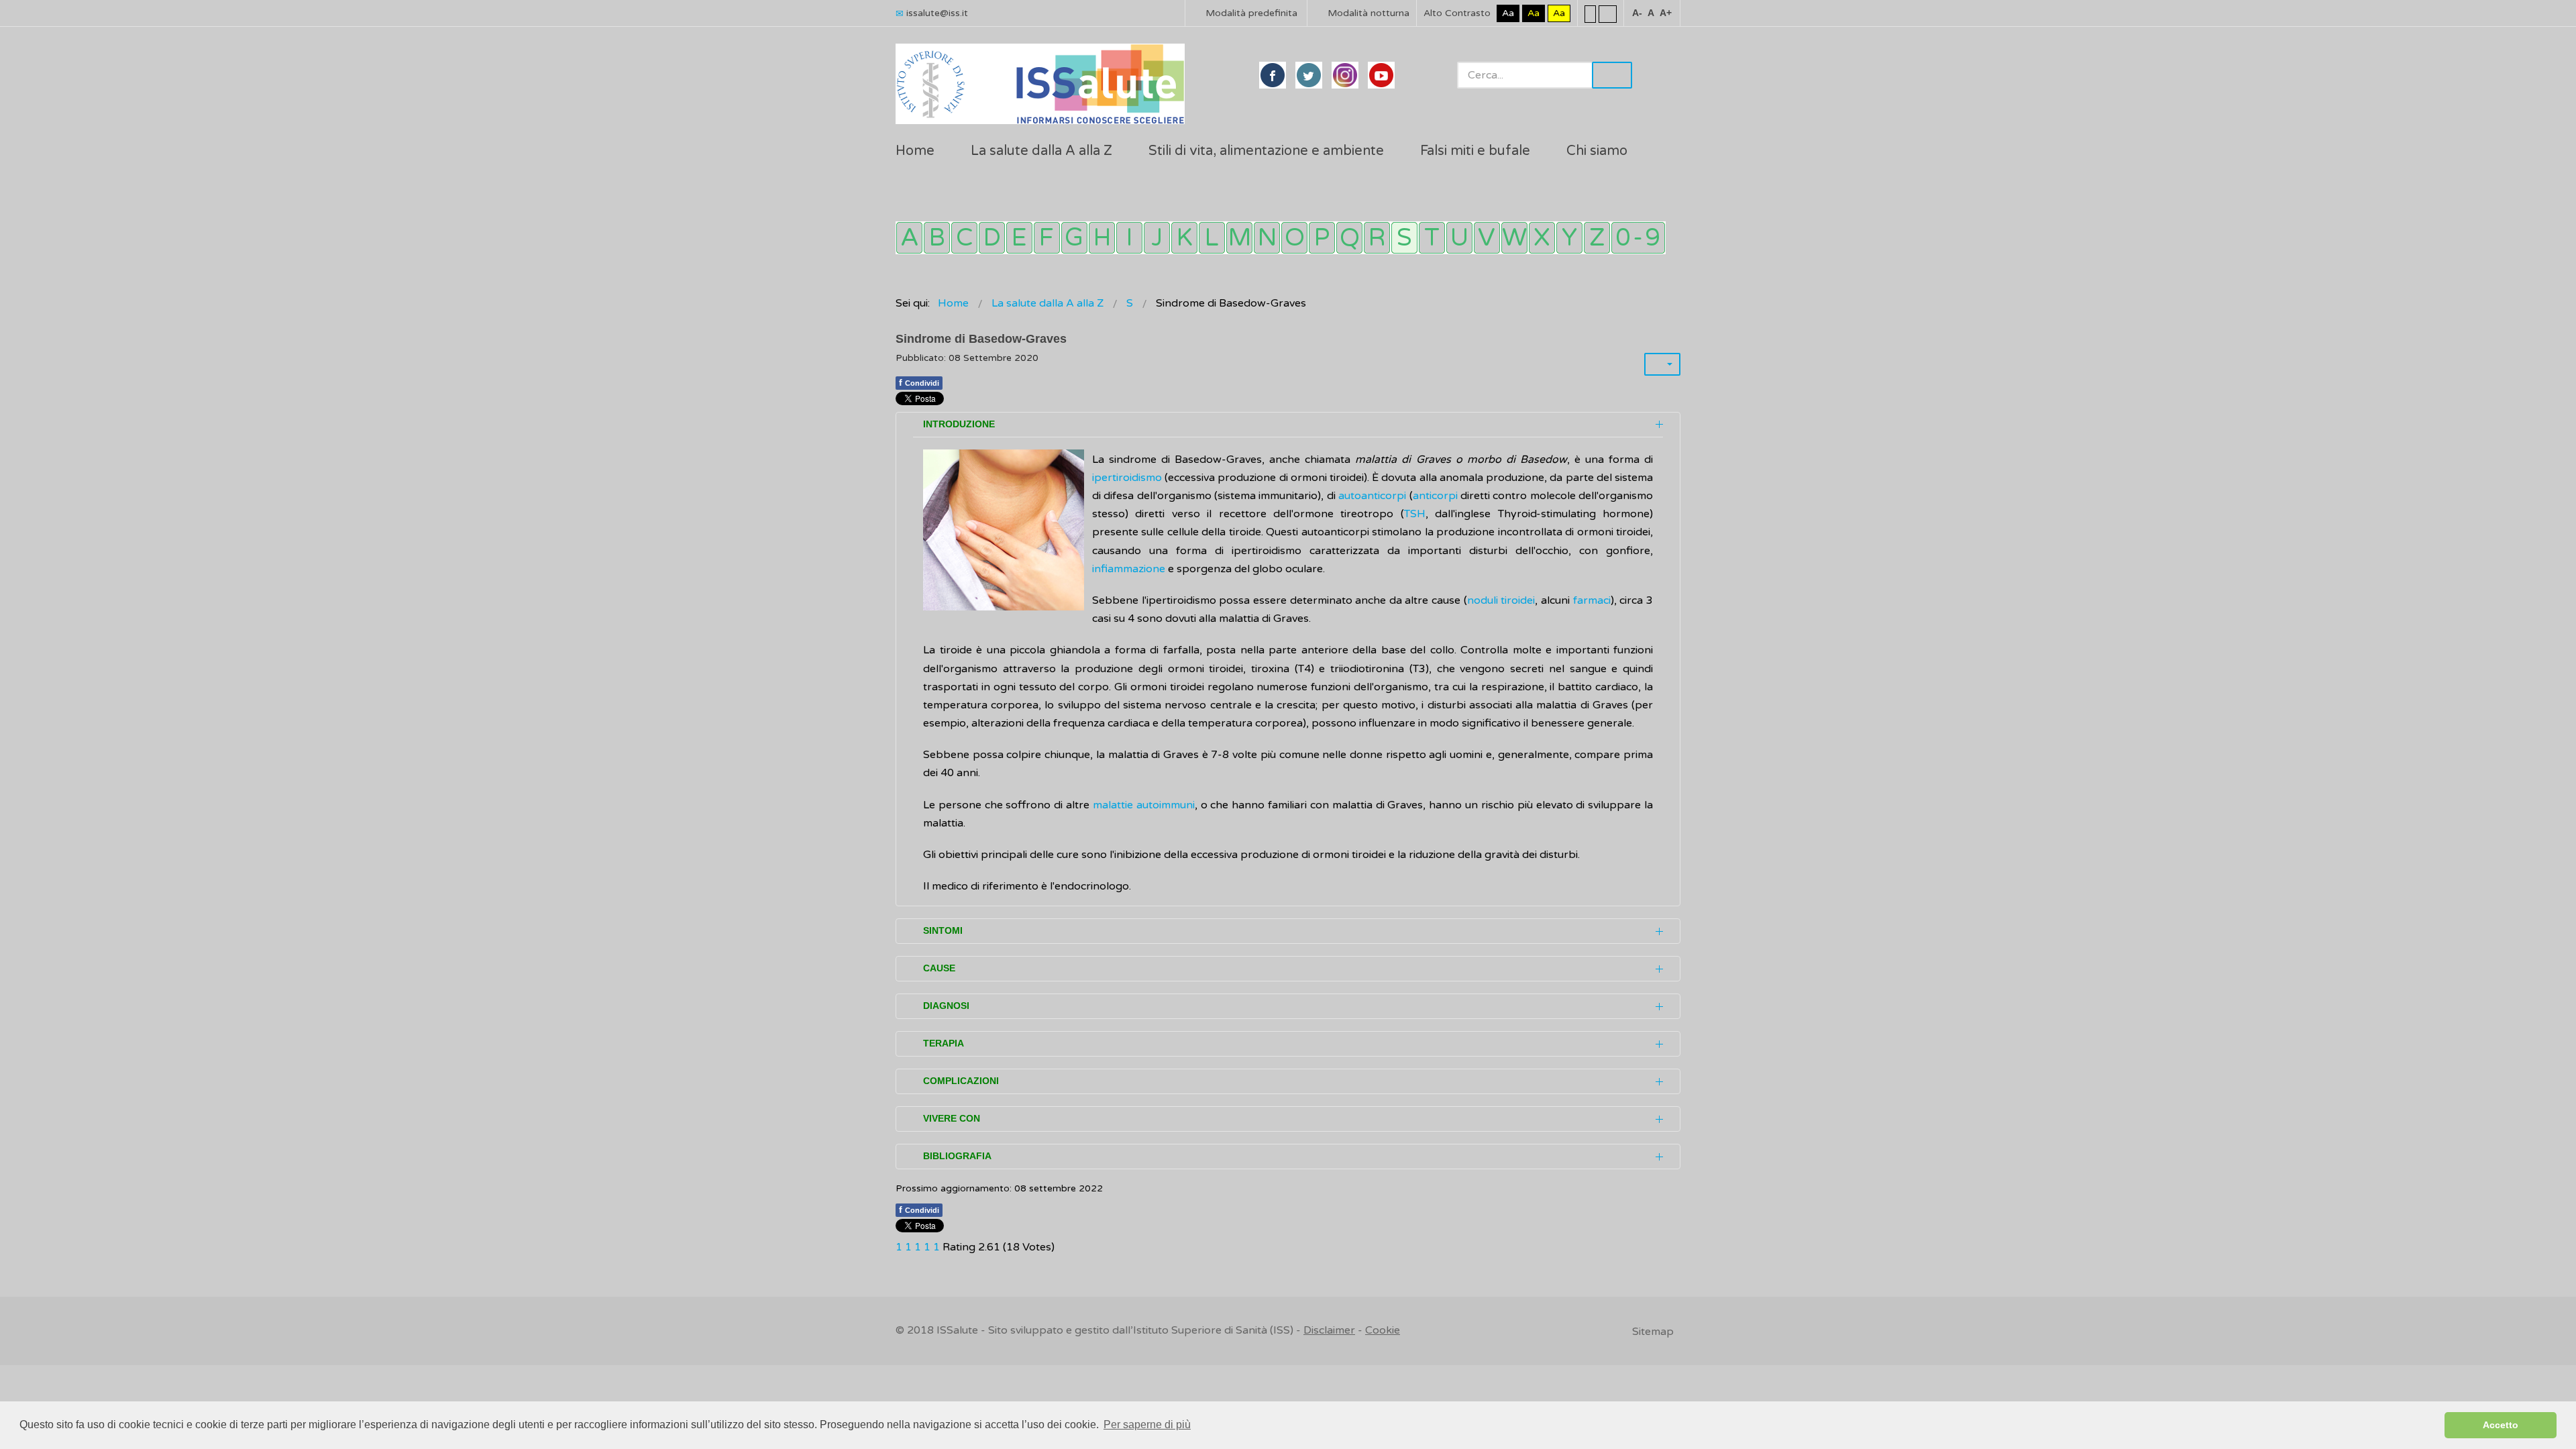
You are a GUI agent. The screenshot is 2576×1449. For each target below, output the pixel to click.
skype (1381, 75)
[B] (937, 238)
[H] (1102, 238)
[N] (1267, 238)
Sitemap (1653, 1332)
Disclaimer (1329, 1330)
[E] (1019, 238)
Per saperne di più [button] (1147, 1425)
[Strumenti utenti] (1662, 364)
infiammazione (1130, 569)
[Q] (1349, 238)
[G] (1074, 238)
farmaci (1592, 600)
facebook (1273, 75)
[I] (1129, 238)
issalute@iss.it (937, 13)
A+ (1666, 13)
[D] (992, 238)
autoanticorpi (1372, 496)
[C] (964, 238)
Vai (1612, 75)
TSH (1415, 514)
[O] (1294, 238)
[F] (1047, 238)
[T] (1432, 238)
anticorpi (1437, 496)
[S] (1404, 238)
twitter (1309, 75)
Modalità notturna (1367, 13)
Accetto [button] (2501, 1425)
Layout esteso (1608, 13)
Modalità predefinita (1250, 13)
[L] (1212, 238)
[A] (909, 238)
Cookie (1383, 1330)
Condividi (919, 382)
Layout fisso (1590, 13)
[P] (1322, 238)
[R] (1377, 238)
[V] (1487, 238)
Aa (1508, 13)
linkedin (1345, 75)
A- (1637, 13)
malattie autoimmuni (1144, 805)
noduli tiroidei (1501, 600)
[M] (1239, 238)
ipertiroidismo (1127, 478)
